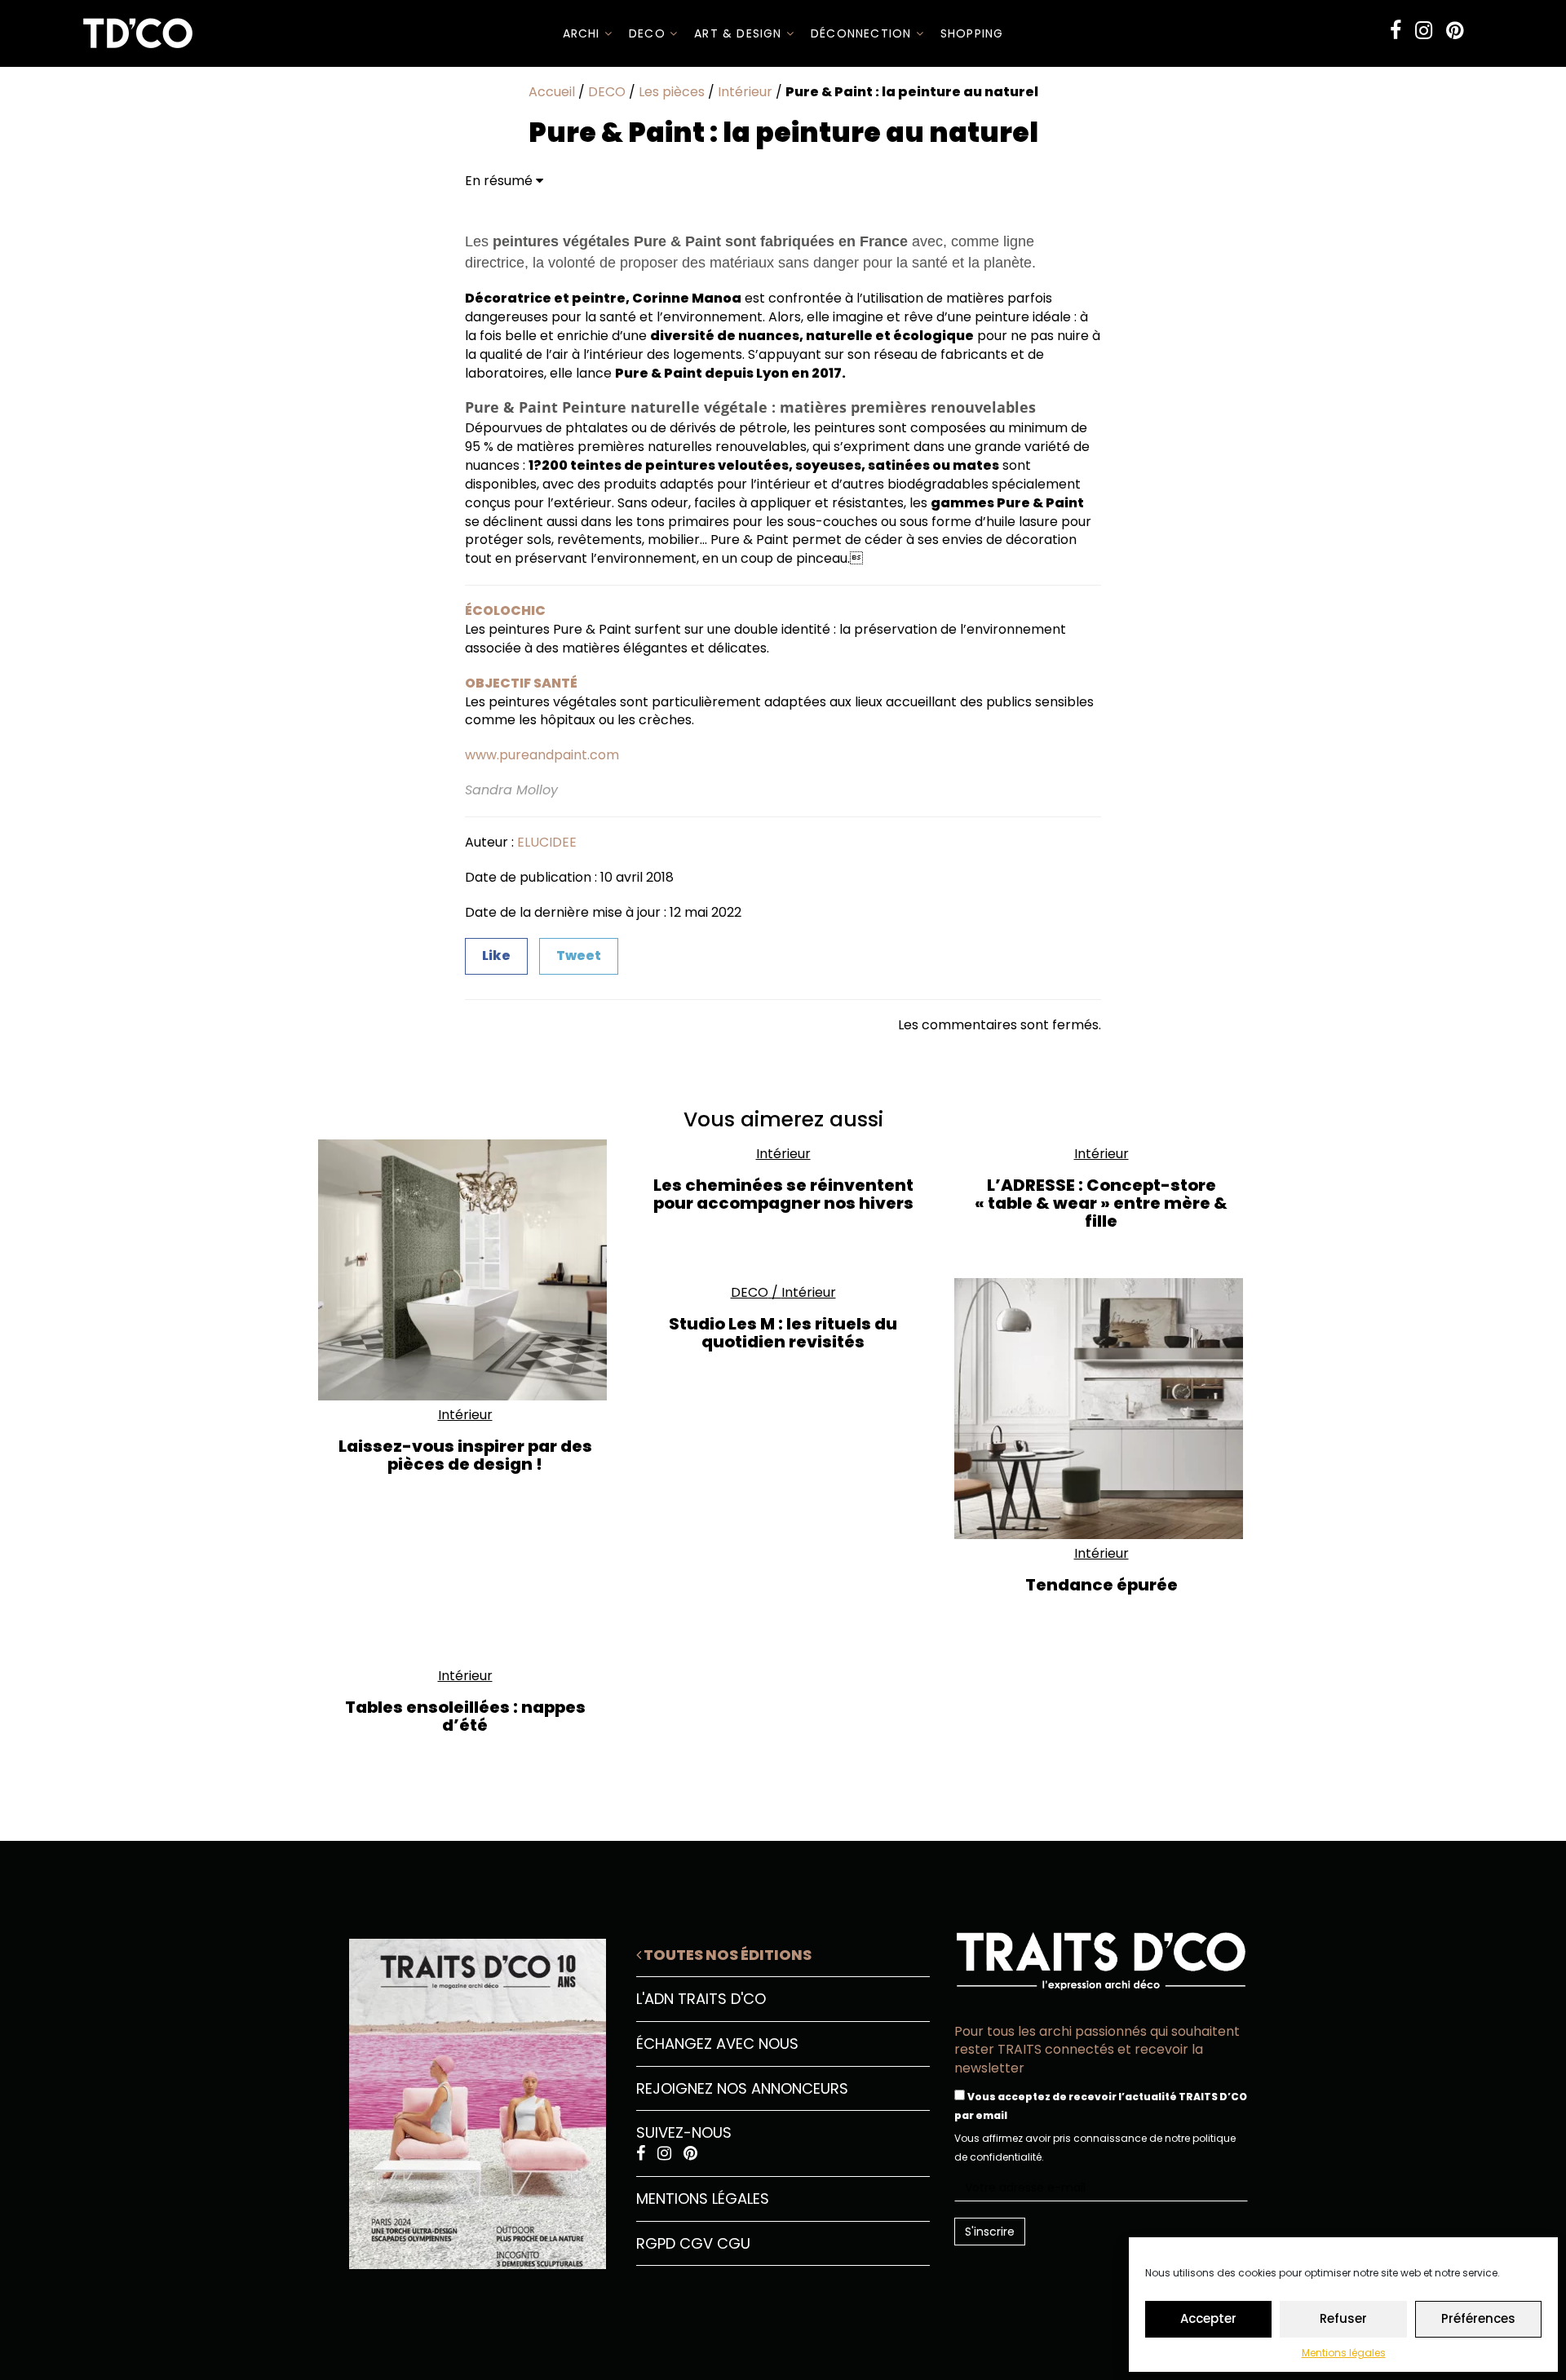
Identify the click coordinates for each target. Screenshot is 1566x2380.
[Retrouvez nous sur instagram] (1424, 31)
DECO (649, 33)
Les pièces (672, 92)
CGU (734, 2243)
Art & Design (740, 33)
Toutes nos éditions (726, 1955)
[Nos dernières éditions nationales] (465, 2098)
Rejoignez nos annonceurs (742, 2088)
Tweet (579, 956)
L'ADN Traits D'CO (701, 1999)
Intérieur (745, 92)
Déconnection (863, 33)
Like (496, 956)
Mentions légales (1344, 2353)
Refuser (1343, 2318)
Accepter (1208, 2318)
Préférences (1478, 2318)
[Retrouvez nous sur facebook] (1396, 31)
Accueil (552, 92)
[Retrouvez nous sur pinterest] (1455, 31)
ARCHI (584, 33)
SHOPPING (972, 33)
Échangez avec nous (717, 2044)
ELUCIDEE (547, 842)
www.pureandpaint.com (542, 755)
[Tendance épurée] (1101, 1409)
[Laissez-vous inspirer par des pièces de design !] (465, 1270)
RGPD (656, 2243)
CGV (696, 2243)
